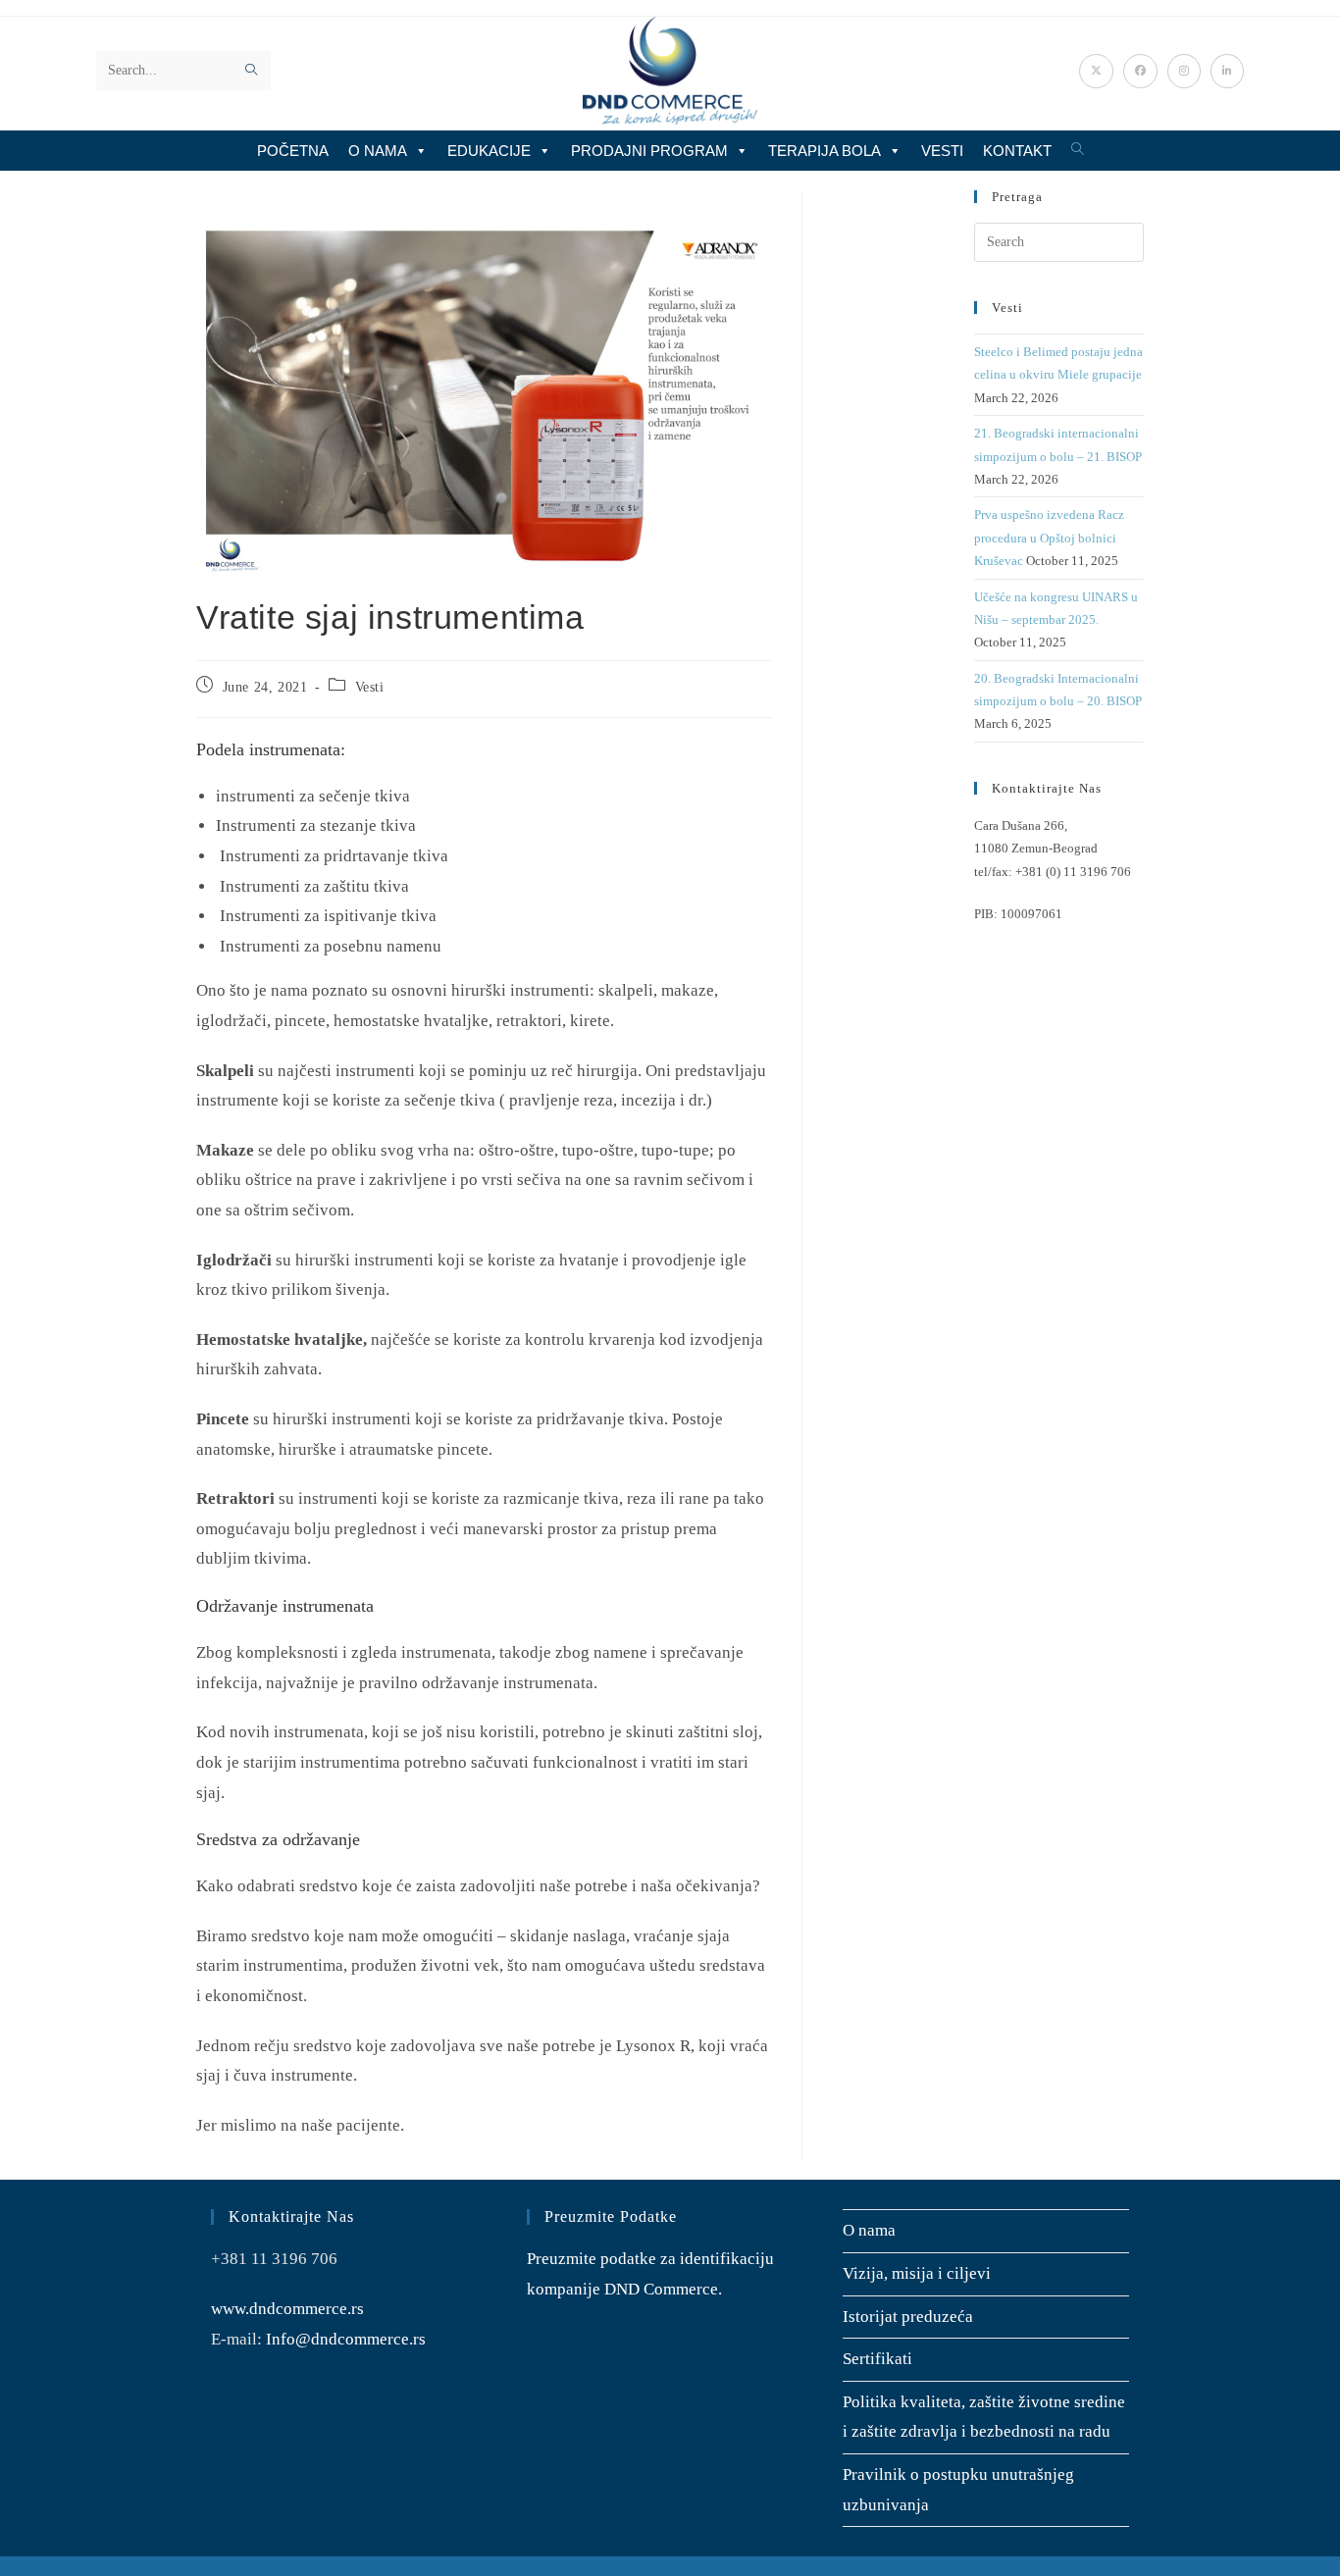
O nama (378, 151)
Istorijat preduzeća (908, 2317)
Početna (293, 151)
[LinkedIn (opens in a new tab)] (1227, 71)
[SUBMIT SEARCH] (252, 71)
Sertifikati (877, 2359)
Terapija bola (825, 151)
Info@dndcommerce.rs (346, 2339)
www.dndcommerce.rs (287, 2309)
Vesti (942, 151)
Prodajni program (649, 151)
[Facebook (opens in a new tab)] (1140, 71)
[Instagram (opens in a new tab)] (1184, 71)
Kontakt (1017, 151)
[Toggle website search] (1078, 150)
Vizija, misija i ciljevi (917, 2273)
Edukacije (489, 151)
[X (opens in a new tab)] (1096, 71)
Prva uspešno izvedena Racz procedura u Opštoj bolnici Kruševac (1049, 538)
